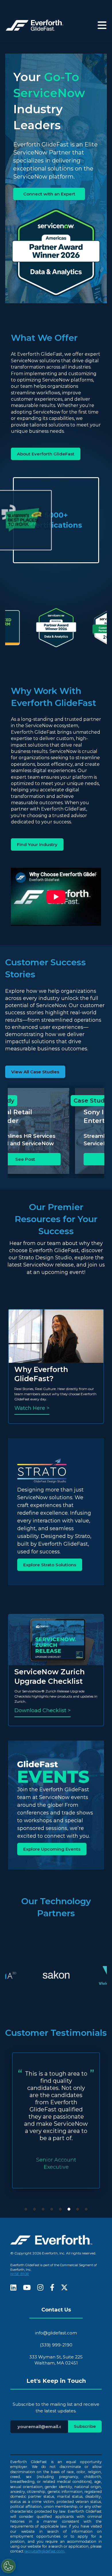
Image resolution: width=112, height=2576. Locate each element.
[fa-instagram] (40, 2288)
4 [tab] (52, 2209)
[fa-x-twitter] (64, 2288)
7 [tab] (78, 2209)
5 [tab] (60, 2209)
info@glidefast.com (56, 2333)
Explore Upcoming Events (52, 1849)
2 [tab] (34, 2209)
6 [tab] (69, 2209)
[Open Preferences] (8, 2566)
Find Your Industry (37, 844)
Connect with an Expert (49, 194)
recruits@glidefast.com (44, 2551)
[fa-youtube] (27, 2288)
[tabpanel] (56, 2120)
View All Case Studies (35, 1072)
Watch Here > (32, 1408)
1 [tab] (26, 2209)
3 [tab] (43, 2209)
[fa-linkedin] (13, 2288)
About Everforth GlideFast (46, 454)
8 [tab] (86, 2209)
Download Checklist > (43, 1710)
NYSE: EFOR (20, 2274)
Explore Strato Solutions (50, 1565)
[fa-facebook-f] (52, 2288)
